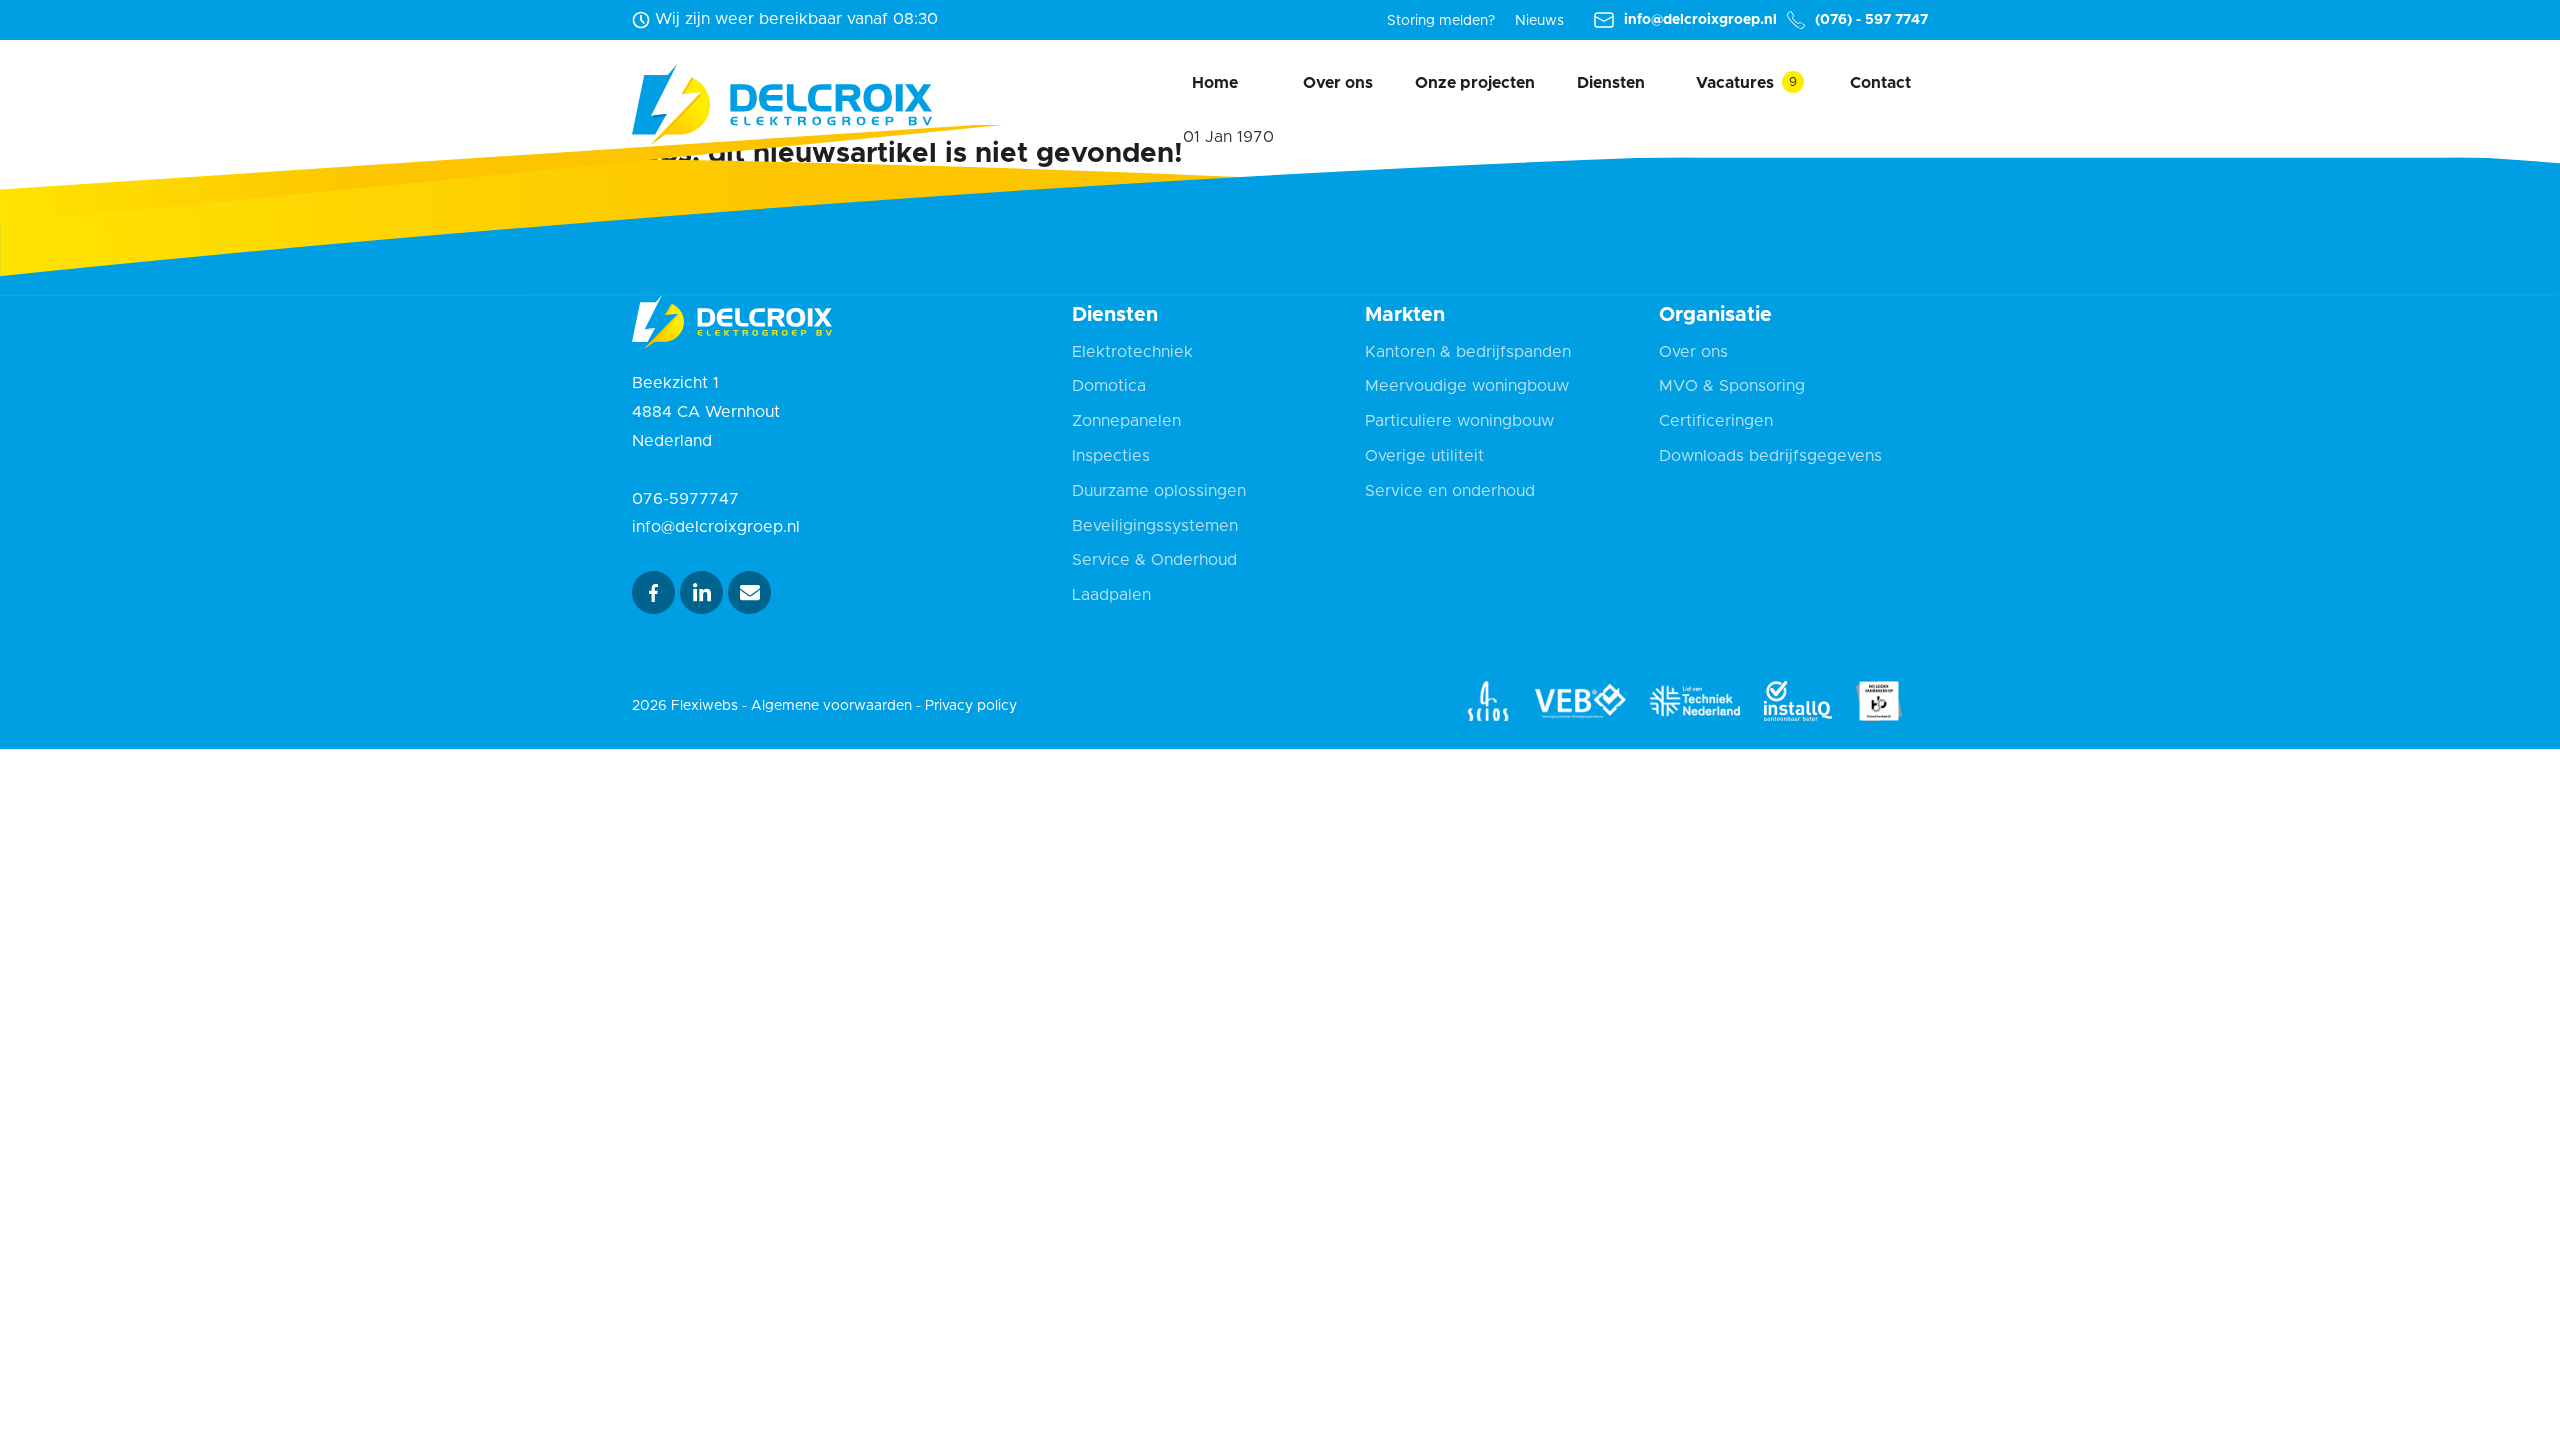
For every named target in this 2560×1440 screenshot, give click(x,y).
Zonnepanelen (1126, 421)
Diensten (1611, 83)
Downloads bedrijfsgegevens (1770, 456)
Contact (1880, 83)
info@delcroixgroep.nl (1700, 20)
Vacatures (1735, 83)
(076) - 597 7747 (1871, 20)
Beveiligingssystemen (1155, 526)
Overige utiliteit (1424, 456)
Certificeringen (1716, 421)
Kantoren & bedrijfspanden (1468, 352)
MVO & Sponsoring (1732, 386)
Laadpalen (1111, 595)
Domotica (1109, 386)
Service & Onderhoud (1154, 560)
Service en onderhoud (1450, 491)
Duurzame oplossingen (1159, 491)
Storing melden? (1441, 21)
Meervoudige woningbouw (1467, 386)
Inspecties (1111, 456)
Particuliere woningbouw (1459, 421)
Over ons (1338, 83)
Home (1215, 83)
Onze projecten (1475, 83)
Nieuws (1539, 21)
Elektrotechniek (1132, 352)
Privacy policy (971, 706)
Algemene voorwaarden (831, 706)
